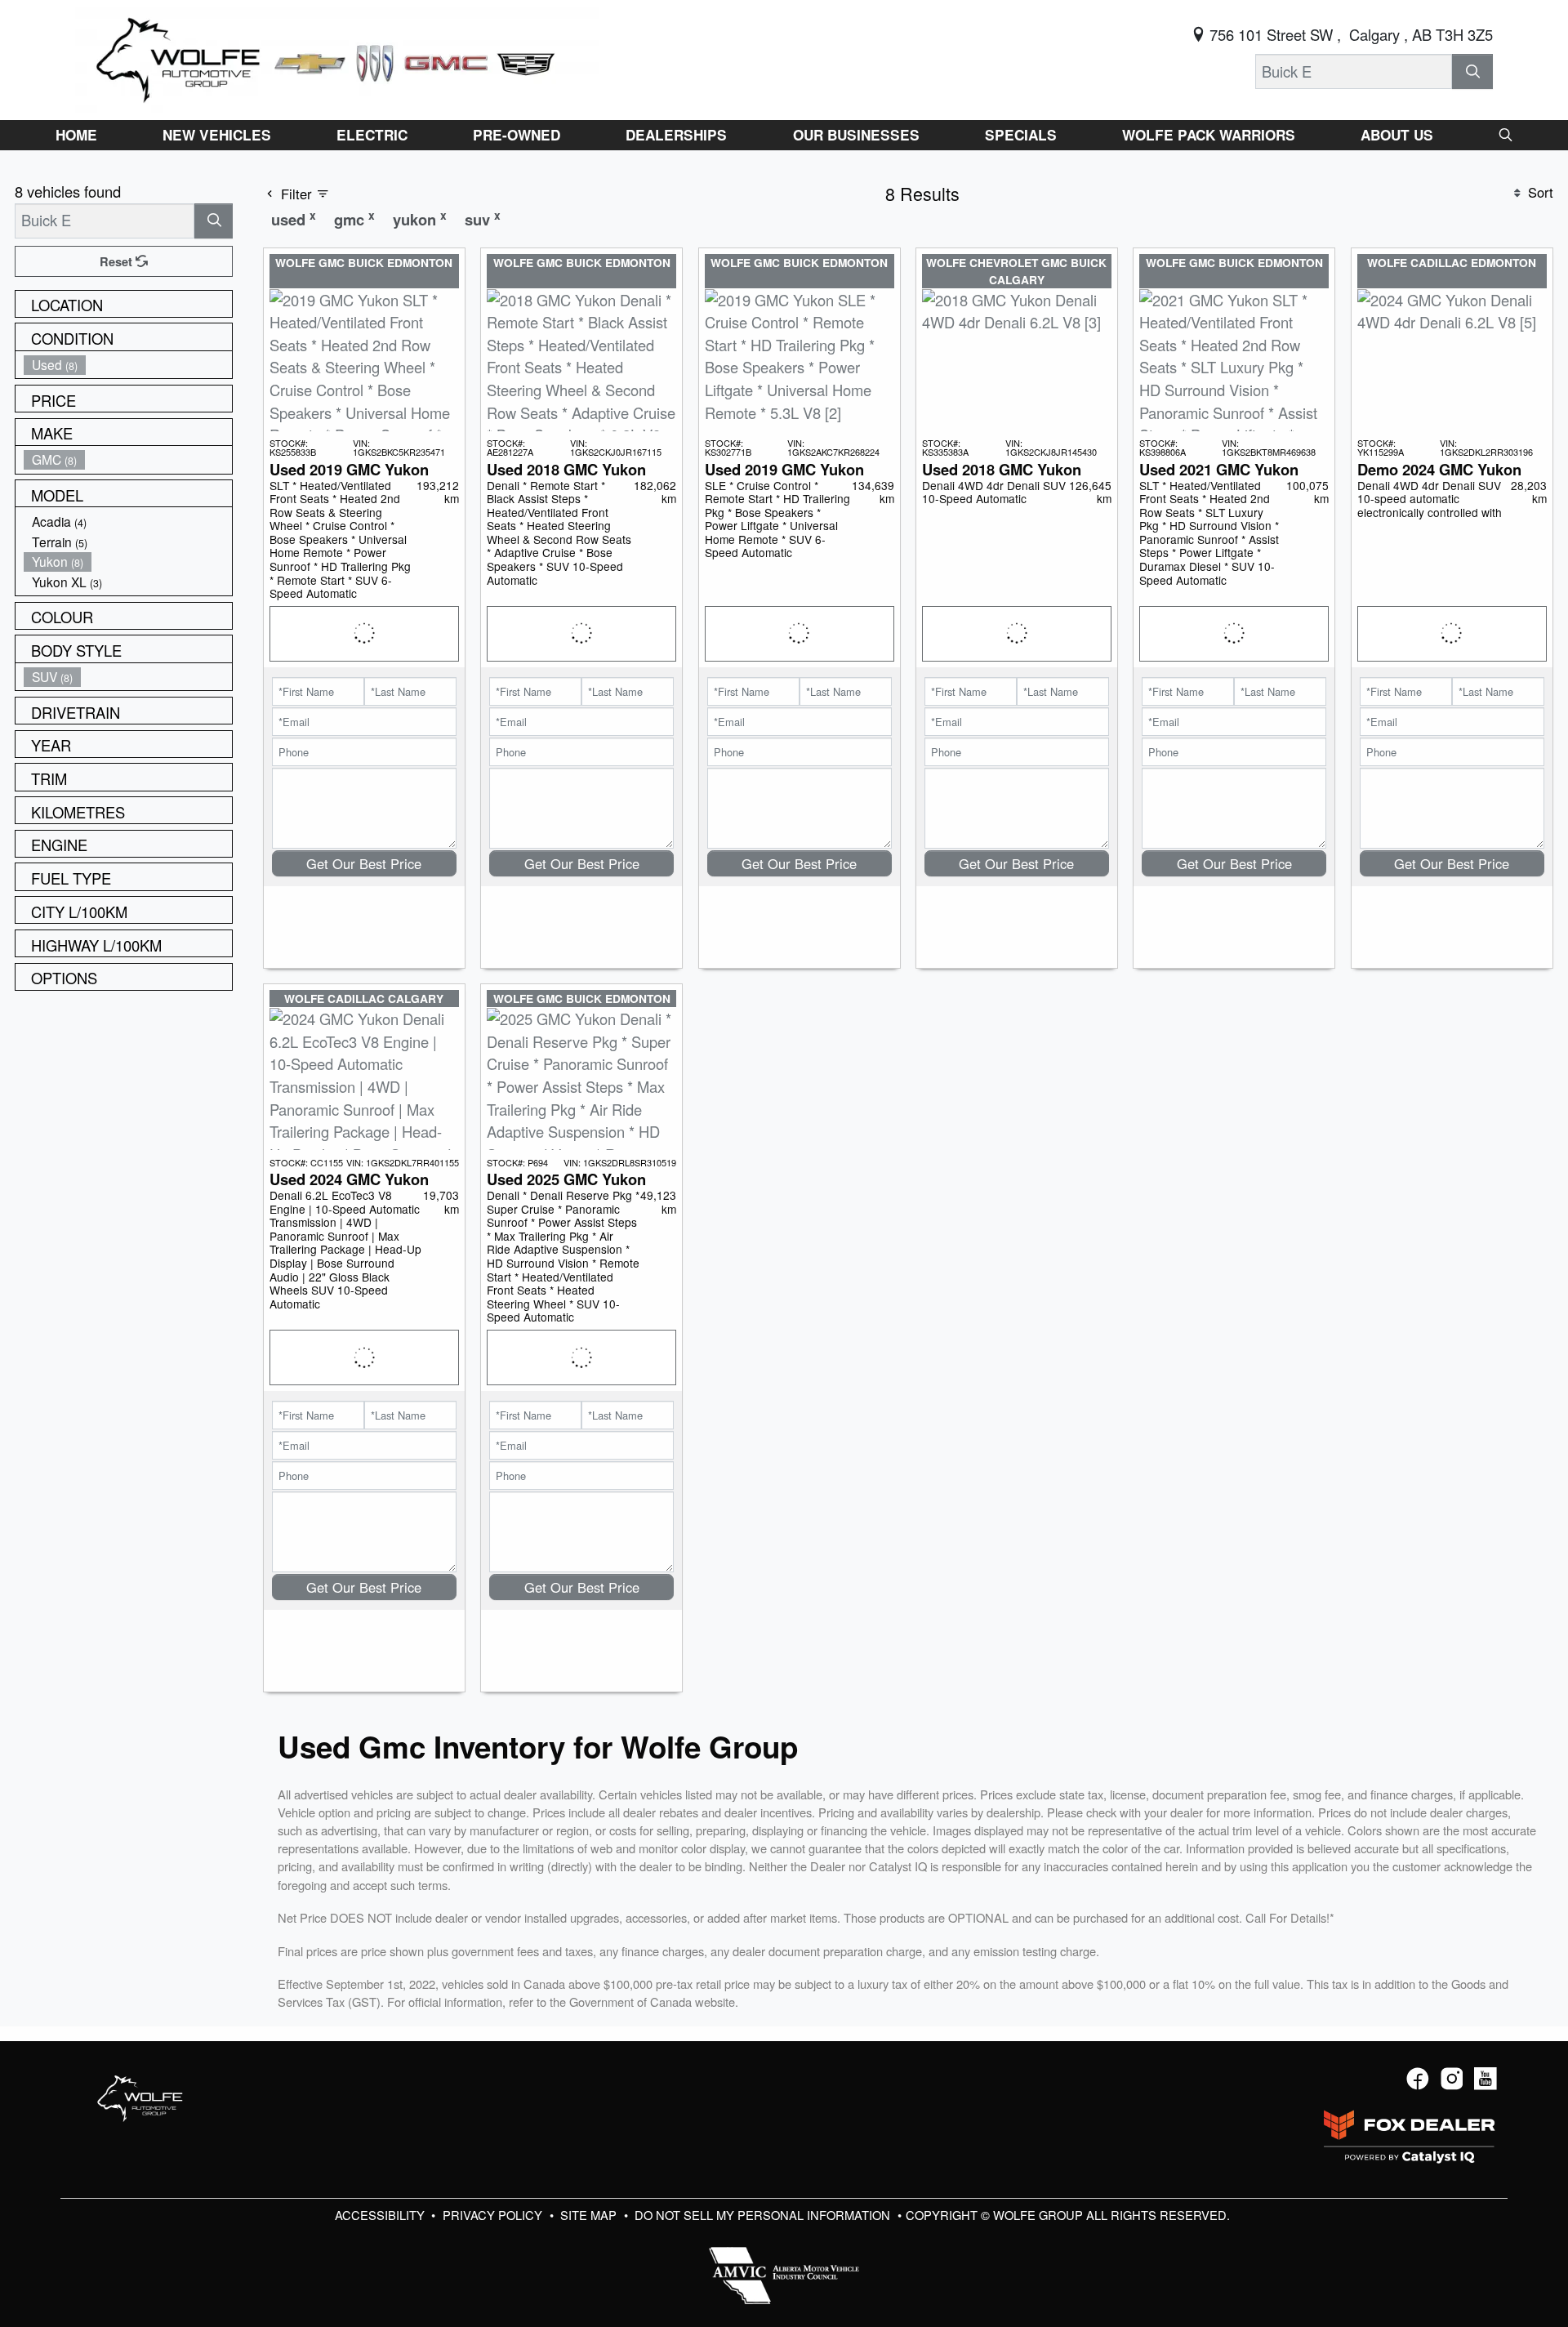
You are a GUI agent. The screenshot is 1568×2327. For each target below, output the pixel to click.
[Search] (1472, 71)
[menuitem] (128, 365)
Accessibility (381, 2215)
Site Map (590, 2215)
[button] (76, 135)
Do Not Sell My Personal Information (764, 2215)
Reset (118, 261)
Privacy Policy (494, 2215)
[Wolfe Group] (337, 57)
